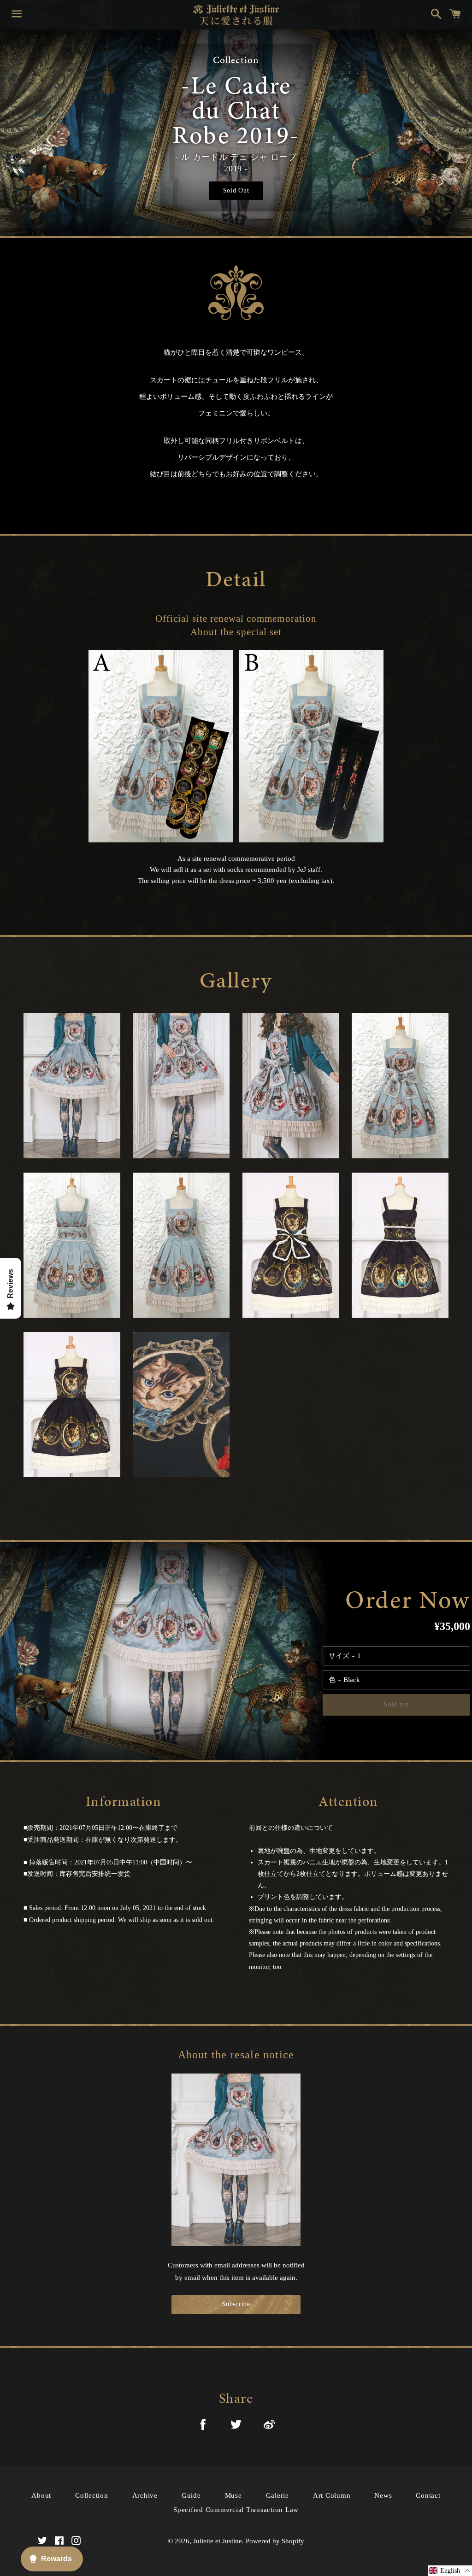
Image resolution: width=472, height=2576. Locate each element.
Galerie (277, 2495)
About (41, 2495)
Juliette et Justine (218, 2541)
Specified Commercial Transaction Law (236, 2510)
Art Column (332, 2495)
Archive (145, 2495)
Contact (428, 2495)
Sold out (396, 1704)
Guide (191, 2495)
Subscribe (236, 2304)
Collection (92, 2495)
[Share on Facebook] (203, 2426)
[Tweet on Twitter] (236, 2426)
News (383, 2495)
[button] (450, 2571)
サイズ (339, 1656)
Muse (233, 2495)
